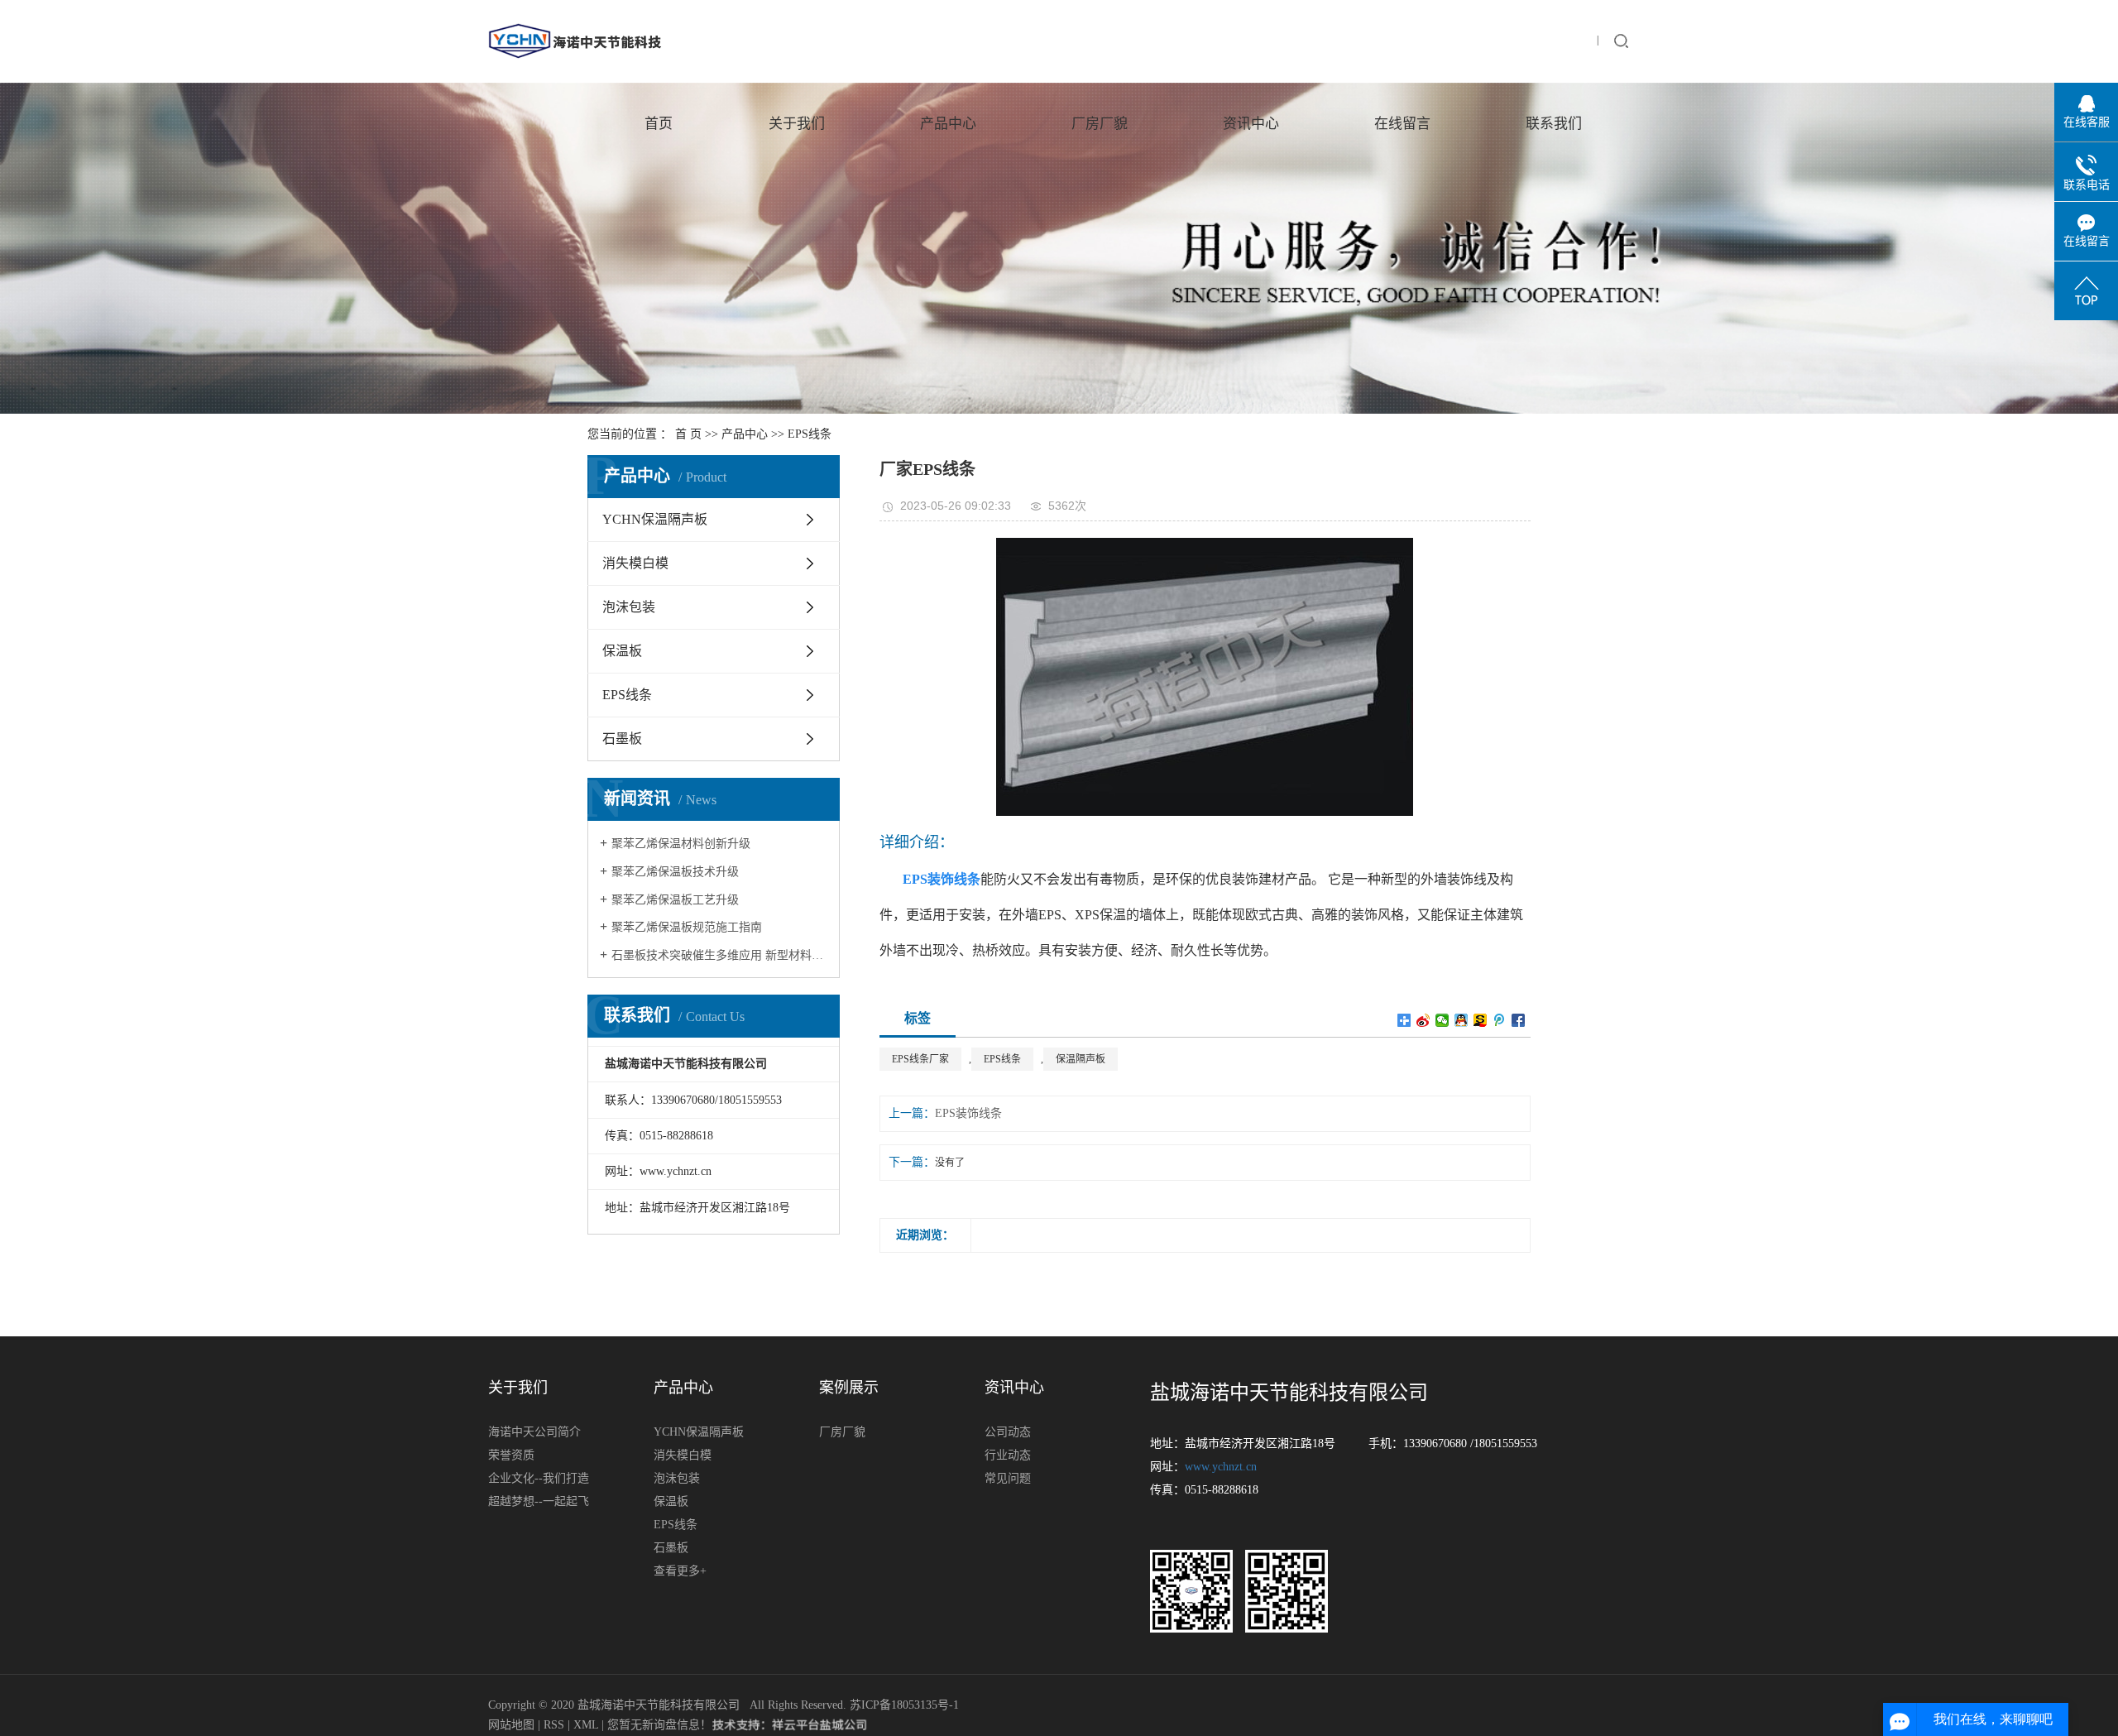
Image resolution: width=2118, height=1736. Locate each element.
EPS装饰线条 (968, 1113)
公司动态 (1008, 1432)
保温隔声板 (1081, 1059)
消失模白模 (635, 563)
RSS (554, 1725)
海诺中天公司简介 (534, 1432)
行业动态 (1008, 1455)
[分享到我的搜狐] (1481, 1020)
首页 (659, 124)
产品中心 (948, 124)
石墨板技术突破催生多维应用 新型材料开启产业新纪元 (719, 955)
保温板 (622, 651)
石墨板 (622, 739)
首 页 (688, 434)
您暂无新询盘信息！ (659, 1725)
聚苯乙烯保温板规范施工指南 (687, 927)
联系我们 (1554, 124)
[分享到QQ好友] (1462, 1020)
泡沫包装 (629, 607)
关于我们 (797, 124)
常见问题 (1008, 1478)
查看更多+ (680, 1571)
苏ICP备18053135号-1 (904, 1705)
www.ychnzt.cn (1221, 1467)
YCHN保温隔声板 (655, 519)
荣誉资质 (511, 1455)
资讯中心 (1251, 124)
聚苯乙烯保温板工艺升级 (675, 900)
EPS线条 (810, 434)
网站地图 (513, 1725)
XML (586, 1725)
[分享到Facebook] (1519, 1020)
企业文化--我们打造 (539, 1478)
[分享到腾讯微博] (1500, 1020)
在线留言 (1402, 124)
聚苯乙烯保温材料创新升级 (681, 844)
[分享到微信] (1442, 1020)
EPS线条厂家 (920, 1059)
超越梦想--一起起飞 (539, 1501)
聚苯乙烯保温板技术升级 (675, 872)
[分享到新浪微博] (1423, 1020)
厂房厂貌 (1100, 124)
